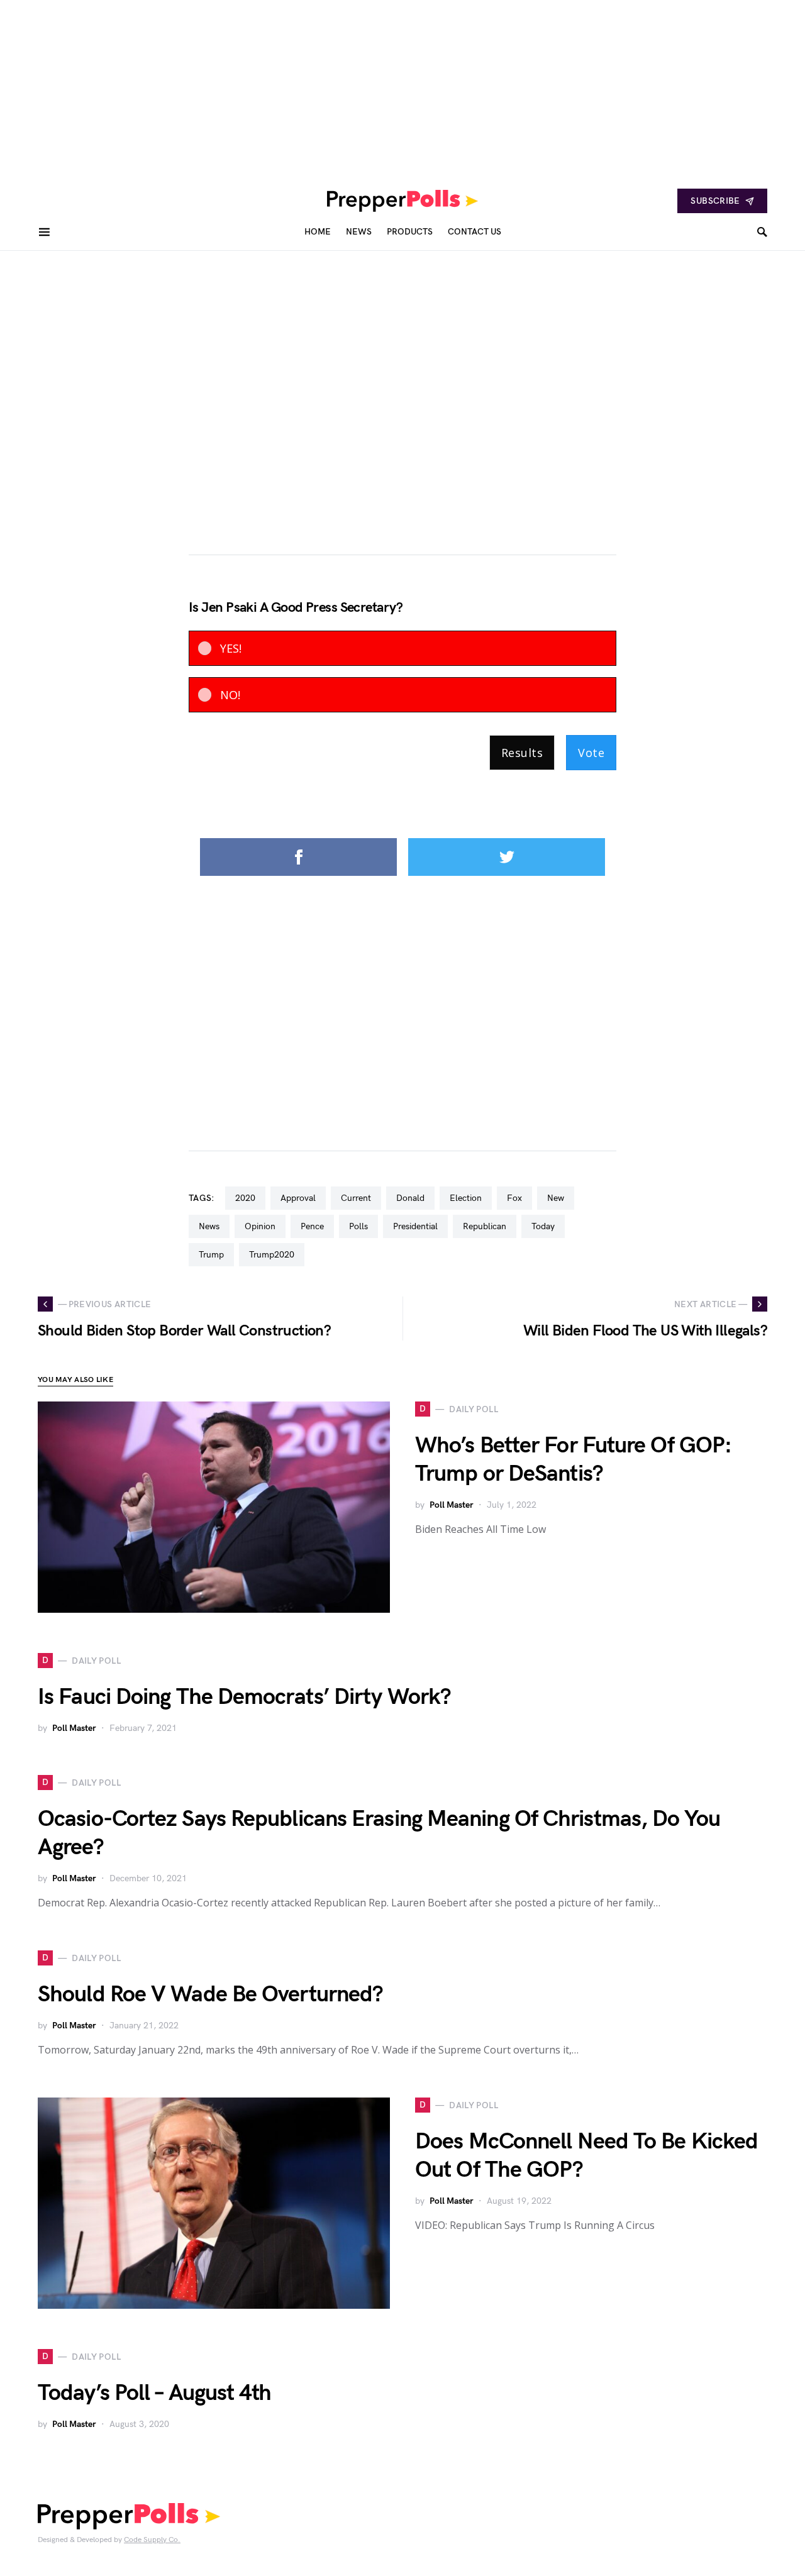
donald (410, 1198)
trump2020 (272, 1255)
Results (522, 753)
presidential (415, 1226)
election (466, 1198)
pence (312, 1226)
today (543, 1226)
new (556, 1198)
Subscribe (715, 201)
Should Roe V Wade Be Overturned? (210, 1995)
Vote (591, 753)
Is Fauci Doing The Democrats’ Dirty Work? (244, 1697)
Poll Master (452, 1505)
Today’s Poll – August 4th (155, 2393)
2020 (245, 1198)
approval (298, 1198)
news (209, 1226)
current (356, 1198)
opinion (260, 1226)
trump (211, 1255)
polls (358, 1226)
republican (485, 1226)
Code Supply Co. (152, 2540)
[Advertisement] (377, 88)
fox (514, 1198)
